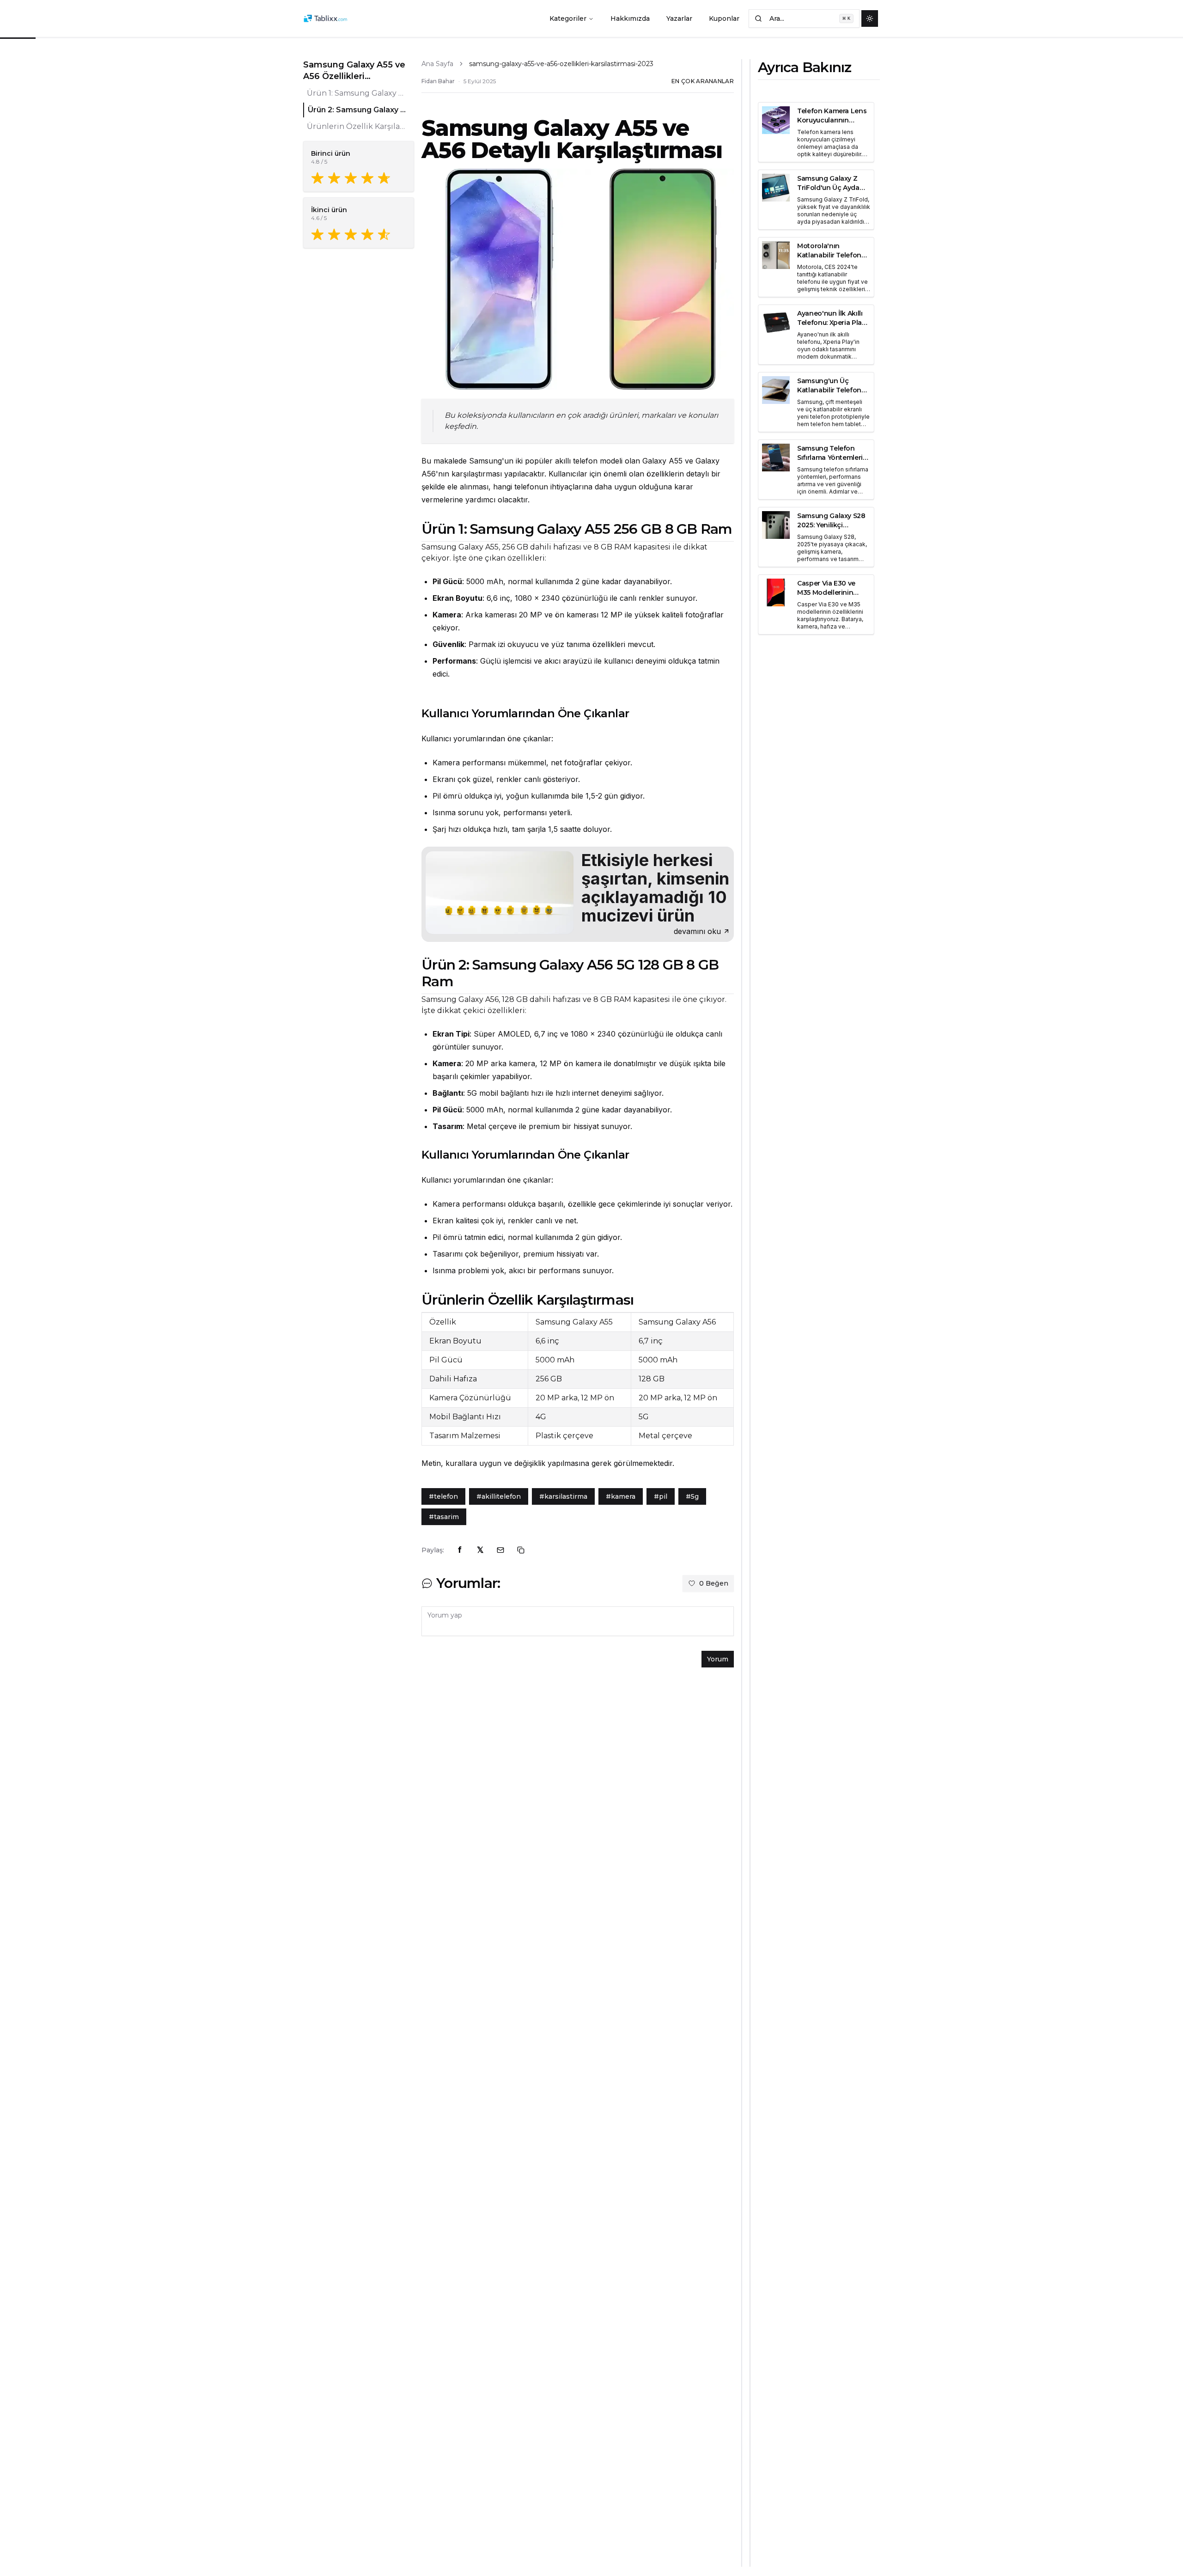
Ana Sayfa (437, 64)
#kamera (621, 1496)
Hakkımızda (630, 18)
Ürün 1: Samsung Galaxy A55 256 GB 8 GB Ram (357, 93)
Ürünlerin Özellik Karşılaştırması (357, 126)
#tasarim (444, 1517)
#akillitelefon (499, 1496)
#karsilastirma (563, 1496)
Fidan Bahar (438, 81)
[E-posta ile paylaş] (500, 1550)
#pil (661, 1496)
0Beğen (714, 1583)
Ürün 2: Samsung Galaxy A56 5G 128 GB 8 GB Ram (357, 110)
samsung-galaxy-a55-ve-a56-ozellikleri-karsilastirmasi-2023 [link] (561, 64)
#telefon (443, 1496)
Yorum (718, 1659)
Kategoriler (568, 18)
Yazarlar (679, 18)
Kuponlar (724, 18)
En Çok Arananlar (703, 81)
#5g (692, 1496)
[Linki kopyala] (521, 1550)
